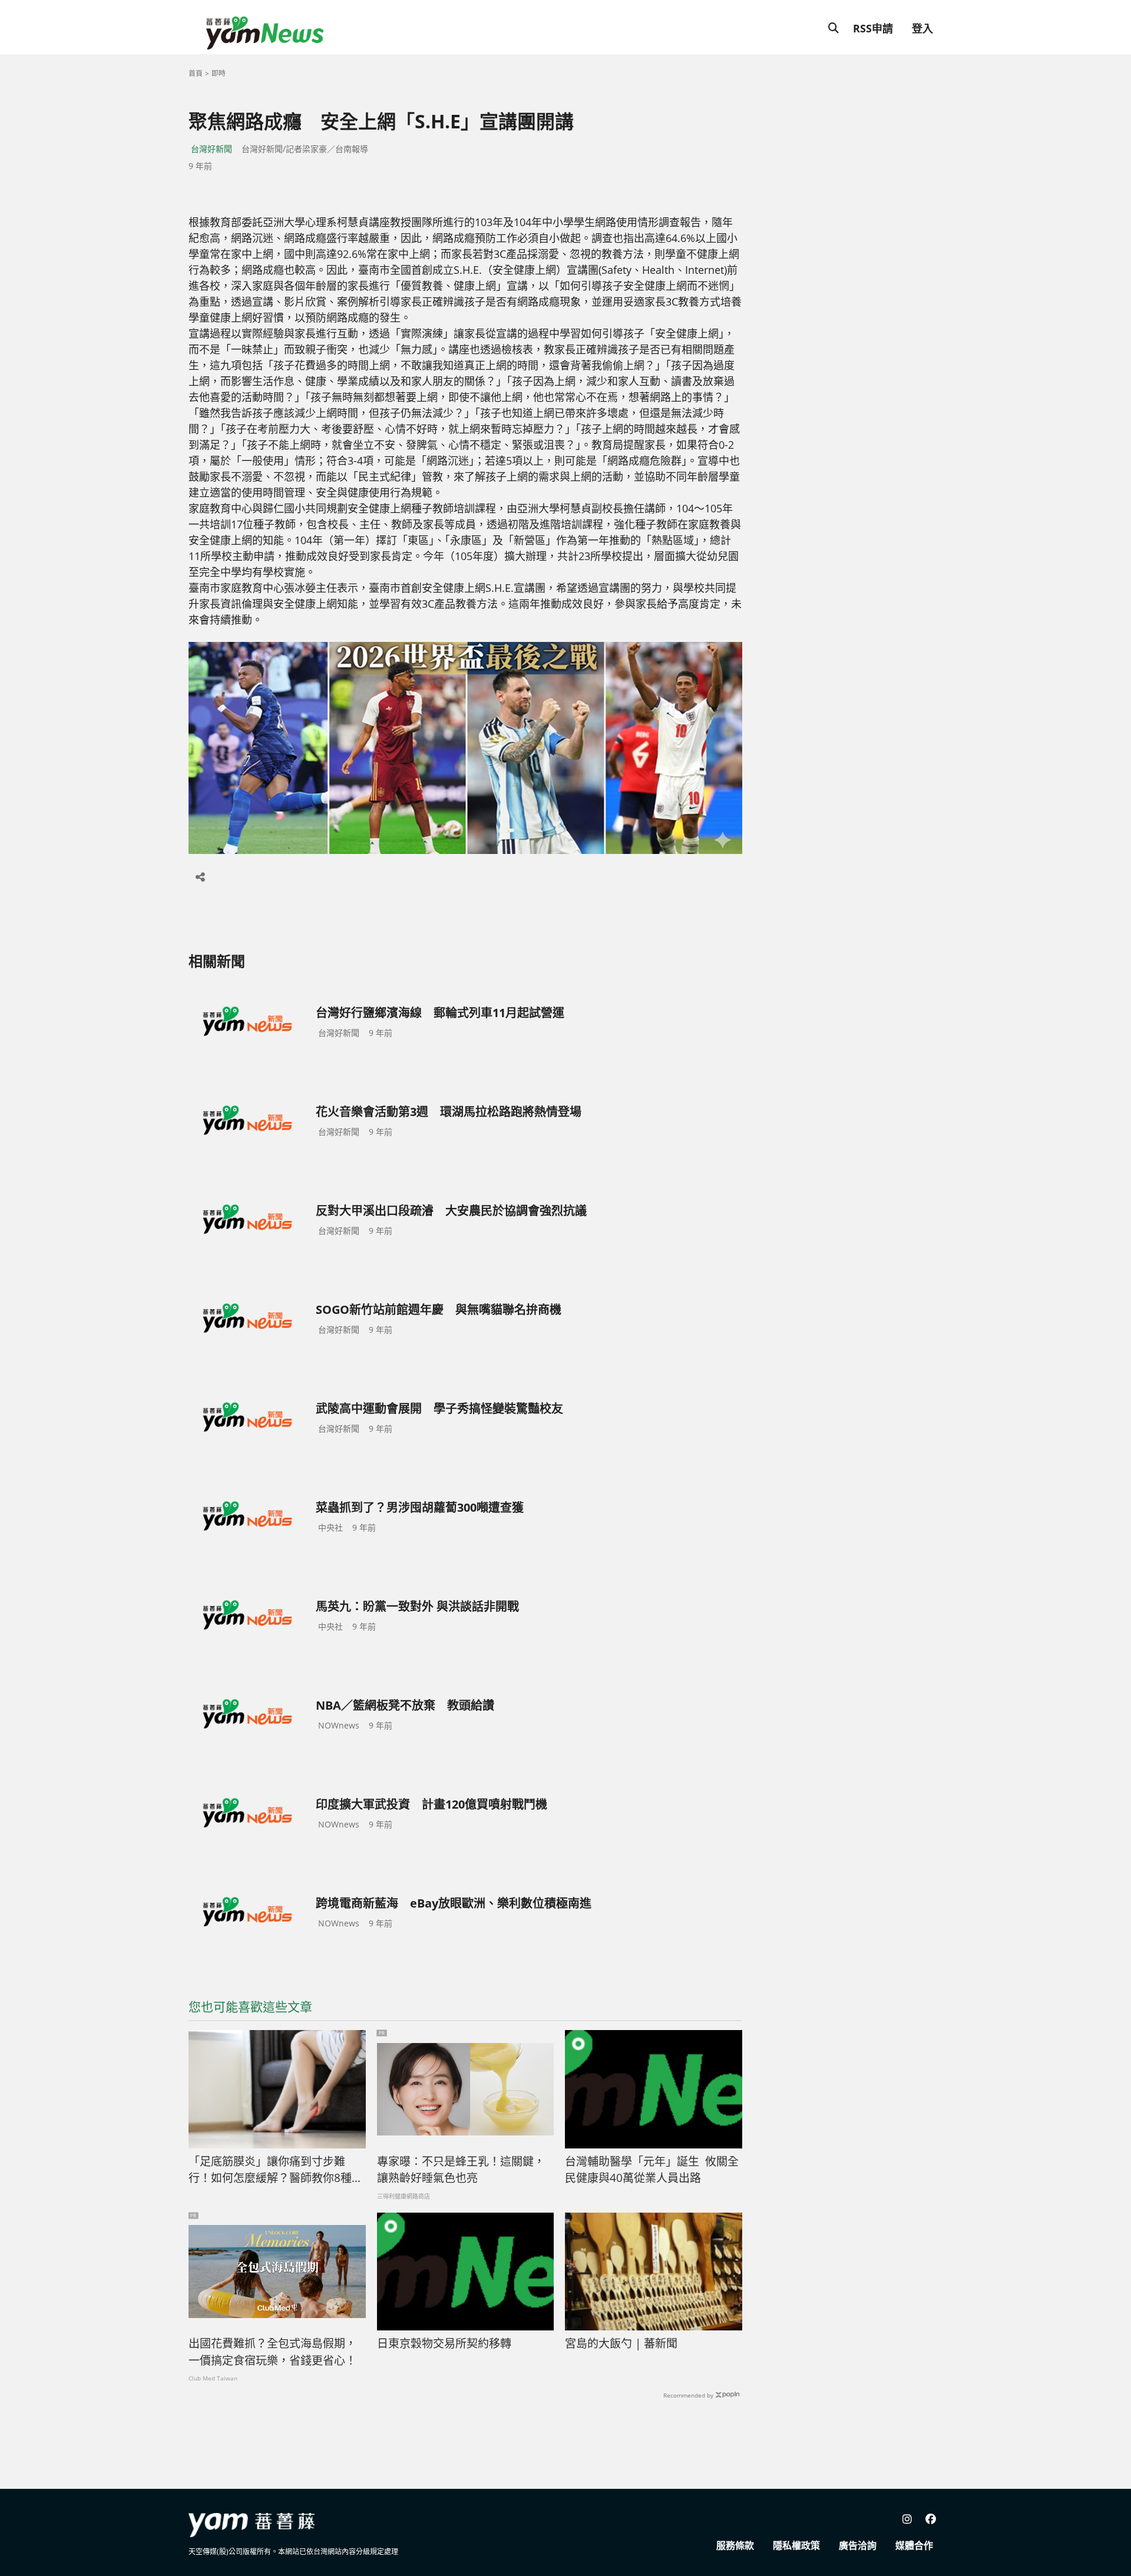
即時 (219, 73)
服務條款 (735, 2545)
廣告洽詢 (858, 2545)
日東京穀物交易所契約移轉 (444, 2343)
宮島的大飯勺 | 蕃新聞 (621, 2343)
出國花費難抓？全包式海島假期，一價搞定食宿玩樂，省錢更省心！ (272, 2352)
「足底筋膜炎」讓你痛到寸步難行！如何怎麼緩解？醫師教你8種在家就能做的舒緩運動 (276, 2170)
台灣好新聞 (211, 149)
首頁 (196, 73)
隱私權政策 (796, 2545)
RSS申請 (873, 28)
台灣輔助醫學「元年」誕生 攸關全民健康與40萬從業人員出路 (652, 2170)
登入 (922, 28)
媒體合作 (914, 2545)
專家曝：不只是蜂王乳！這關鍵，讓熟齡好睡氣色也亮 (461, 2170)
